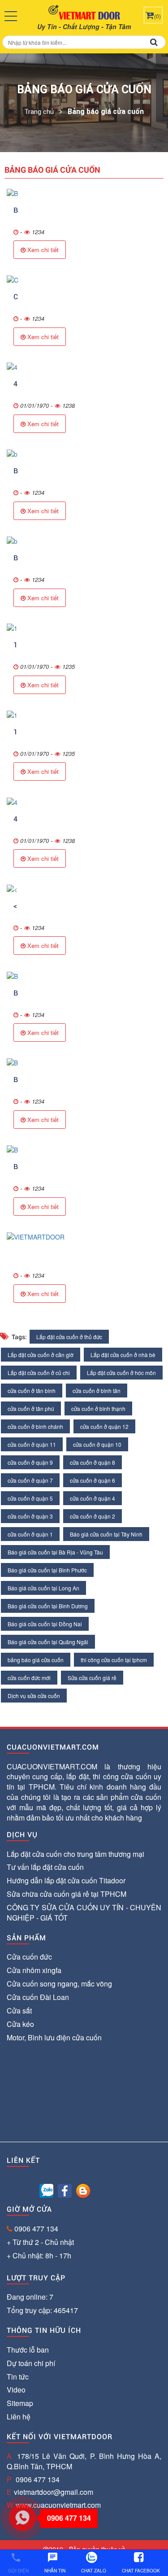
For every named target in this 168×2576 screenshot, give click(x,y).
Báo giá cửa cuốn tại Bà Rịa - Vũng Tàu (55, 1552)
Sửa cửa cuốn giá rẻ (92, 1678)
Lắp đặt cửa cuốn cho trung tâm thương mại (75, 1854)
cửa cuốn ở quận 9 (30, 1462)
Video (16, 2390)
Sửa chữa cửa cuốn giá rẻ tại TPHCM (67, 1894)
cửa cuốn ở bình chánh (35, 1426)
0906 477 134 (36, 2229)
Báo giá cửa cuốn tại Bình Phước (47, 1570)
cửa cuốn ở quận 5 (30, 1498)
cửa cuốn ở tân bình (32, 1391)
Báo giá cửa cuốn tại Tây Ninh (106, 1534)
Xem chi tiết (42, 250)
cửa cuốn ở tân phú (31, 1408)
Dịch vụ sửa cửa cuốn (34, 1696)
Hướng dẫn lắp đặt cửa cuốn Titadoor (66, 1880)
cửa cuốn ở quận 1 (30, 1534)
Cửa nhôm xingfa (34, 1970)
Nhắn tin (55, 2563)
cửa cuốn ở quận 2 (93, 1516)
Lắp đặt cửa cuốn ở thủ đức (69, 1337)
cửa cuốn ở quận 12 (104, 1426)
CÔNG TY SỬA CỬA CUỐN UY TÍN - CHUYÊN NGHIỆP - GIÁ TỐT (84, 1912)
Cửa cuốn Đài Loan (38, 1997)
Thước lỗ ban (28, 2350)
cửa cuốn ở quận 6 (93, 1480)
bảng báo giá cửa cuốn (36, 1660)
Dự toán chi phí (31, 2363)
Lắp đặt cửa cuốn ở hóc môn (121, 1373)
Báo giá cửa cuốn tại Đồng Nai (45, 1624)
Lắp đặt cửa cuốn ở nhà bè (123, 1355)
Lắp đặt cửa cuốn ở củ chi (39, 1373)
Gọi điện (18, 2563)
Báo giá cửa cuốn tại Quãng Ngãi (48, 1642)
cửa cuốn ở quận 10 (97, 1444)
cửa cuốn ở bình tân (97, 1391)
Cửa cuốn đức (29, 1957)
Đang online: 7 (30, 2297)
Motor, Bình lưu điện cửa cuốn (54, 2037)
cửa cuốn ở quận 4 (93, 1498)
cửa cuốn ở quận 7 (30, 1480)
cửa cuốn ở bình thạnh (98, 1408)
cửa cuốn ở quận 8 (93, 1462)
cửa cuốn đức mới (29, 1678)
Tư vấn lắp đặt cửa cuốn (45, 1867)
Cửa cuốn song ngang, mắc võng (59, 1984)
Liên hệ (19, 2417)
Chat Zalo (94, 2571)
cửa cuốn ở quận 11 (32, 1444)
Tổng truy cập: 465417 (42, 2310)
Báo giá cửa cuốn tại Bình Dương (48, 1606)
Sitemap (20, 2403)
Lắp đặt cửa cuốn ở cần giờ (41, 1355)
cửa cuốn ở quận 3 (30, 1516)
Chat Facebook (141, 2571)
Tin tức (18, 2377)
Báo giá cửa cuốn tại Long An (43, 1588)
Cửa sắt (19, 2011)
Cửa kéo (20, 2024)
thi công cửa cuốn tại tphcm (114, 1660)
